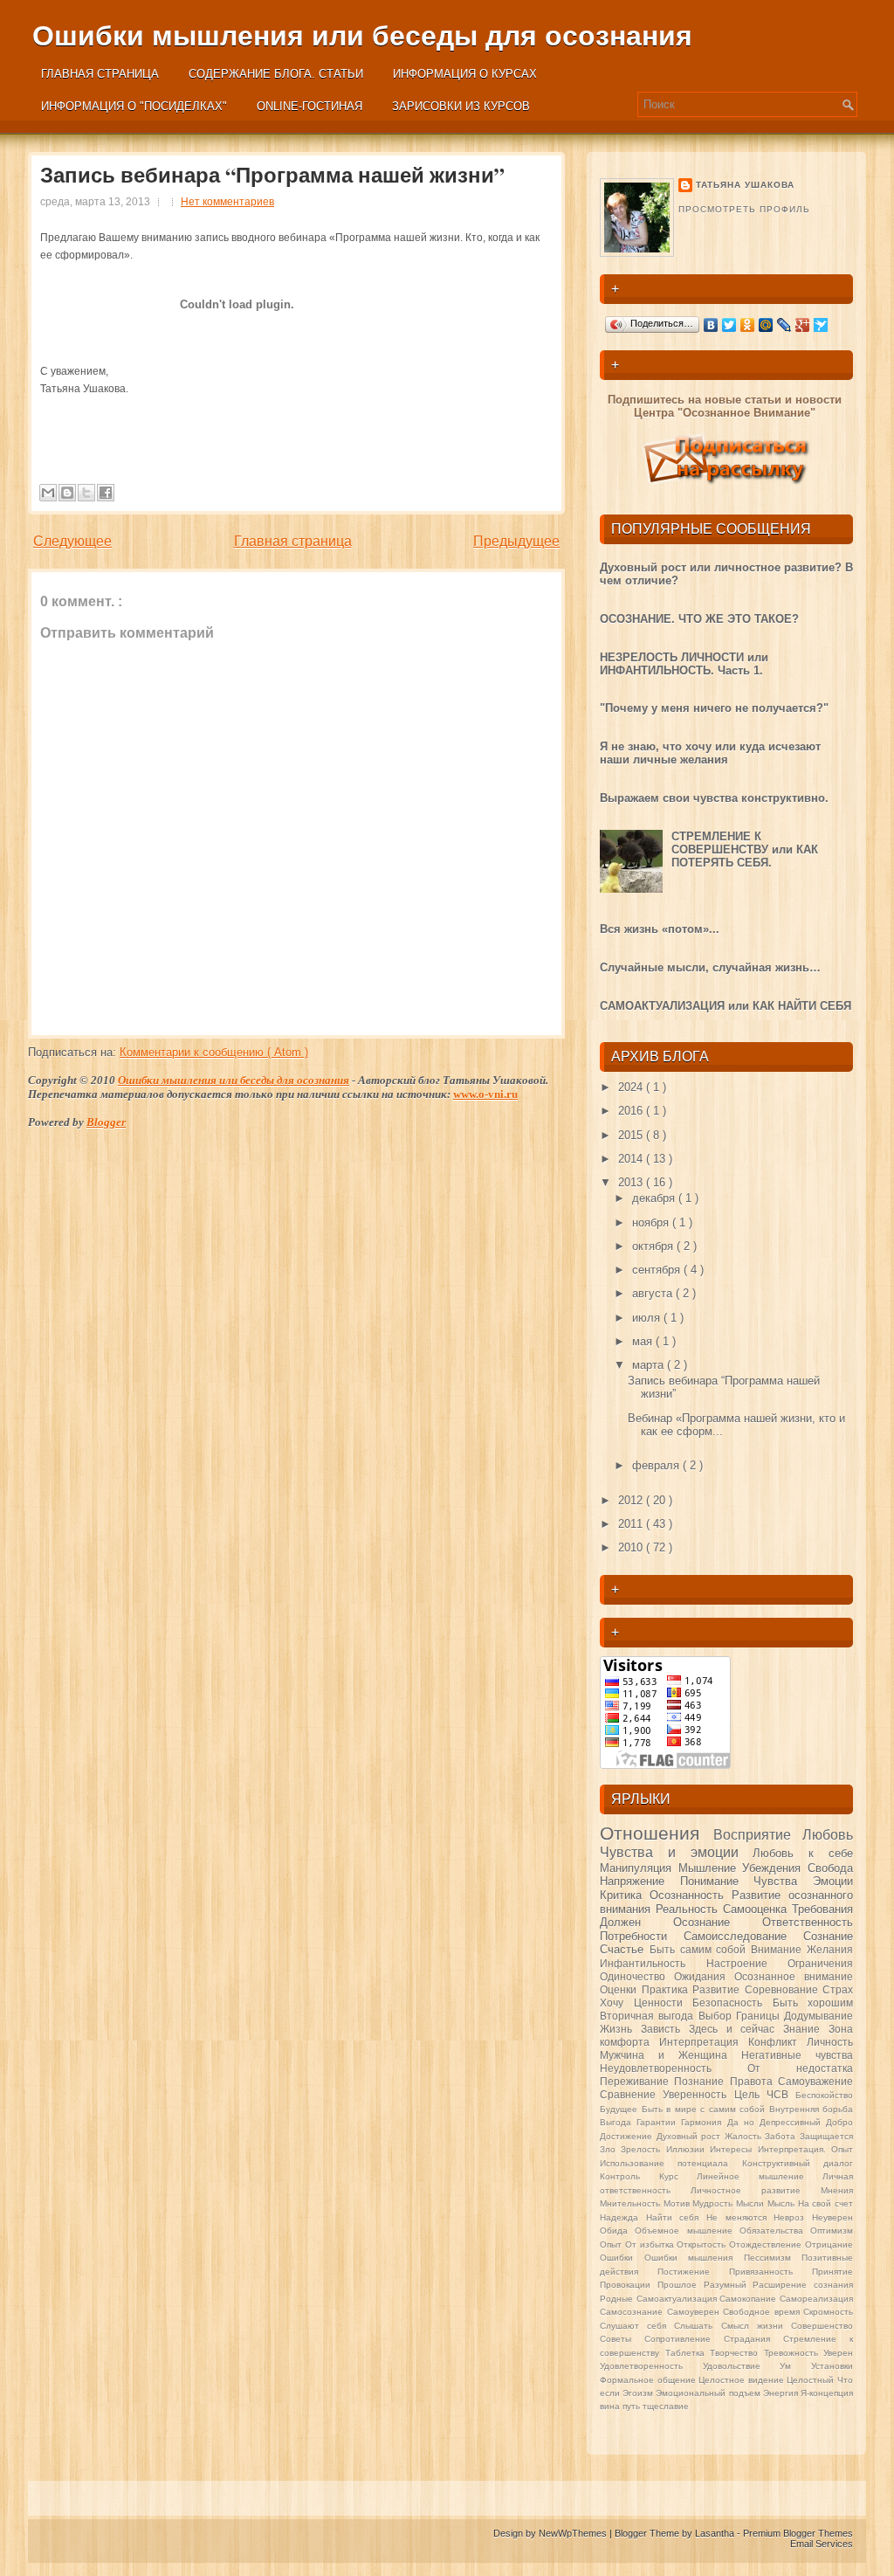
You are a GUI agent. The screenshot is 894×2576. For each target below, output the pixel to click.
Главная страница (100, 74)
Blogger (106, 1122)
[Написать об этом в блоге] (67, 493)
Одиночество (637, 1976)
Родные (618, 2299)
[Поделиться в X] (86, 493)
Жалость (745, 2136)
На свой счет (825, 2203)
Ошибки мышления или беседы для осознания (362, 36)
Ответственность (808, 1922)
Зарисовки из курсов (461, 106)
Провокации (629, 2285)
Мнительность (632, 2203)
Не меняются (740, 2217)
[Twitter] (729, 325)
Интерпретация (704, 2042)
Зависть (665, 2029)
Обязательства (775, 2231)
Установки (832, 2366)
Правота (754, 2081)
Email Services (822, 2544)
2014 (632, 1159)
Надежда (623, 2217)
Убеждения (775, 1868)
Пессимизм (773, 2258)
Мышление (711, 1868)
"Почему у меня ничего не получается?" (714, 708)
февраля (657, 1465)
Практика (667, 1989)
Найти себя (676, 2217)
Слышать (697, 2326)
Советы (622, 2339)
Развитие (719, 1989)
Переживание (637, 2081)
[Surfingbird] (821, 325)
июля (648, 1318)
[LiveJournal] (784, 325)
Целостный (812, 2380)
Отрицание (829, 2245)
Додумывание (818, 2016)
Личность (830, 2042)
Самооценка (757, 1909)
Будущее (621, 2109)
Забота (782, 2136)
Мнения (837, 2190)
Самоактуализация (678, 2299)
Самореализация (816, 2299)
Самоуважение (815, 2081)
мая (644, 1341)
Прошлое (681, 2285)
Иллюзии (688, 2149)
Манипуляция (639, 1868)
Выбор (717, 2016)
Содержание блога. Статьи (276, 74)
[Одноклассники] (748, 325)
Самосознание (633, 2312)
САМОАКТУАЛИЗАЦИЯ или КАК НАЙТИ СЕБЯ (726, 1006)
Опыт (612, 2245)
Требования (822, 1909)
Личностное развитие (756, 2190)
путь (633, 2406)
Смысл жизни (756, 2326)
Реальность (689, 1909)
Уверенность (698, 2094)
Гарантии (659, 2122)
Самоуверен (695, 2312)
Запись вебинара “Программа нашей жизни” (272, 175)
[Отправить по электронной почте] (48, 493)
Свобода (830, 1868)
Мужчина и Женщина (670, 2055)
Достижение (628, 2136)
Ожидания (704, 1976)
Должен (636, 1922)
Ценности (664, 2003)
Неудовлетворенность (674, 2068)
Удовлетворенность (651, 2366)
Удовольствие (742, 2366)
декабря (655, 1198)
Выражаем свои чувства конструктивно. (714, 798)
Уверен (838, 2353)
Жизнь (620, 2029)
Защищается (826, 2136)
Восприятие (758, 1835)
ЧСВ (781, 2094)
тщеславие (666, 2406)
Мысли (752, 2203)
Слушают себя (637, 2326)
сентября (658, 1270)
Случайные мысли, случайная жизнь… (710, 967)
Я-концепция (827, 2393)
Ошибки (622, 2258)
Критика (625, 1895)
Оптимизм (832, 2231)
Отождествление (767, 2245)
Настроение (747, 1963)
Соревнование (784, 1989)
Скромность (828, 2312)
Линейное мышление (760, 2176)
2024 (632, 1087)
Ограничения (820, 1963)
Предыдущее (516, 541)
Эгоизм (639, 2393)
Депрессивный (793, 2122)
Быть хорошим (813, 2003)
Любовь (828, 1835)
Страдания (753, 2339)
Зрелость (643, 2149)
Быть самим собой (700, 1949)
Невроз (793, 2217)
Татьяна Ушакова (745, 185)
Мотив (678, 2203)
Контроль (629, 2176)
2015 (632, 1135)
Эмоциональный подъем (709, 2393)
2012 (632, 1500)
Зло (610, 2149)
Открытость (703, 2245)
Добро (839, 2122)
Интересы (733, 2149)
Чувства (783, 1881)
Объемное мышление (687, 2231)
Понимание (717, 1881)
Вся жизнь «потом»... (660, 929)
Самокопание (750, 2299)
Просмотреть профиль (744, 209)
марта (650, 1365)
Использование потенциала (671, 2163)
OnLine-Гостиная (309, 106)
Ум (795, 2366)
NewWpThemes (574, 2533)
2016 (632, 1111)
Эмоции (833, 1881)
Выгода (618, 2122)
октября (654, 1246)
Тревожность (794, 2353)
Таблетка (688, 2353)
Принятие (832, 2272)
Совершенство (822, 2326)
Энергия (782, 2393)
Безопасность (732, 2003)
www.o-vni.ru (485, 1094)
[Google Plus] (803, 325)
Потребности (642, 1936)
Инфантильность (653, 1963)
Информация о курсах (465, 74)
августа (654, 1293)
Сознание (828, 1936)
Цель (750, 2094)
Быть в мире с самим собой (705, 2109)
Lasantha (716, 2533)
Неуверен (832, 2217)
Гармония (704, 2122)
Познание (701, 2081)
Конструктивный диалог (798, 2163)
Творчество (737, 2353)
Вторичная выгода (649, 2016)
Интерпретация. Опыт (805, 2149)
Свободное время (763, 2312)
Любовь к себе (803, 1853)
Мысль (783, 2203)
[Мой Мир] (766, 325)
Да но (743, 2122)
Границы (760, 2016)
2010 (632, 1547)
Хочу (617, 2003)
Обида (617, 2231)
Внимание (779, 1949)
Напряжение (640, 1881)
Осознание (718, 1922)
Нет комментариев (227, 202)
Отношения (657, 1833)
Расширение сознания (803, 2285)
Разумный (729, 2285)
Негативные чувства (797, 2055)
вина (611, 2406)
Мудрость (714, 2203)
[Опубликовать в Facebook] (106, 493)
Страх (838, 1989)
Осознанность (691, 1895)
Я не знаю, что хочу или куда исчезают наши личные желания (710, 753)
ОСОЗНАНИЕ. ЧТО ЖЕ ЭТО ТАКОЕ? (699, 619)
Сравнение (631, 2094)
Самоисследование (743, 1936)
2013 (632, 1182)
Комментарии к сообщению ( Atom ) (214, 1052)
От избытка (651, 2245)
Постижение (693, 2272)
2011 (632, 1524)
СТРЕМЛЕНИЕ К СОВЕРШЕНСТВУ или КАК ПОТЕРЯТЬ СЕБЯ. (745, 849)
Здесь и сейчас (736, 2029)
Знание (806, 2029)
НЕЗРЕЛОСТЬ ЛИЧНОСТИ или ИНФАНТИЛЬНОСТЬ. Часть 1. (684, 664)
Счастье (625, 1949)
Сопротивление (684, 2339)
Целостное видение (743, 2380)
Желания (830, 1949)
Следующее (72, 541)
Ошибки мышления (694, 2258)
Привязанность (770, 2272)
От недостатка (800, 2068)
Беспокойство (824, 2095)
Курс (678, 2176)
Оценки (621, 1989)
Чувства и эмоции (676, 1852)
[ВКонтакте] (711, 325)
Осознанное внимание (794, 1976)
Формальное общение (649, 2380)
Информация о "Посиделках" (134, 106)
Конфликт (777, 2042)
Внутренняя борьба (811, 2109)
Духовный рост (691, 2136)
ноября (652, 1222)
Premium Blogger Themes (798, 2533)
